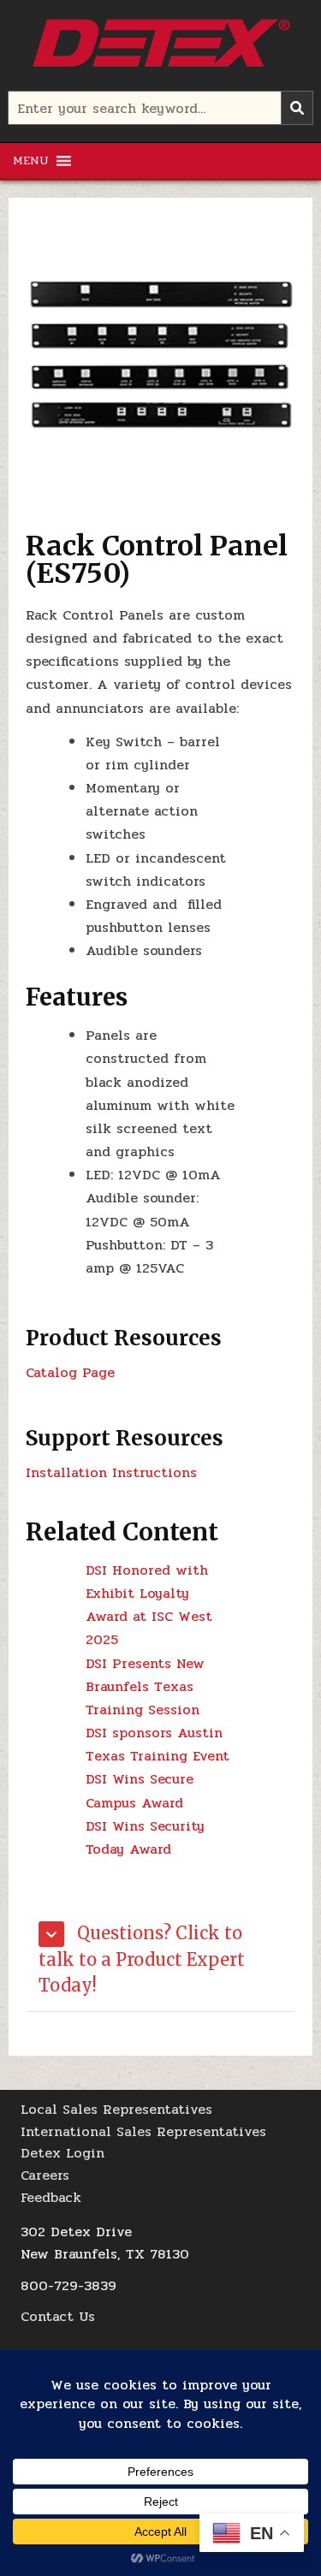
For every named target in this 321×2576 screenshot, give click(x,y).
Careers (45, 2175)
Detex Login (62, 2153)
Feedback (51, 2197)
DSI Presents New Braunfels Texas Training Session (145, 1686)
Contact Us (58, 2316)
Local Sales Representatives (116, 2109)
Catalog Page (70, 1372)
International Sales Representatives (143, 2131)
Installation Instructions (111, 1472)
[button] (31, 161)
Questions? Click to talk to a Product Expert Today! (142, 1959)
